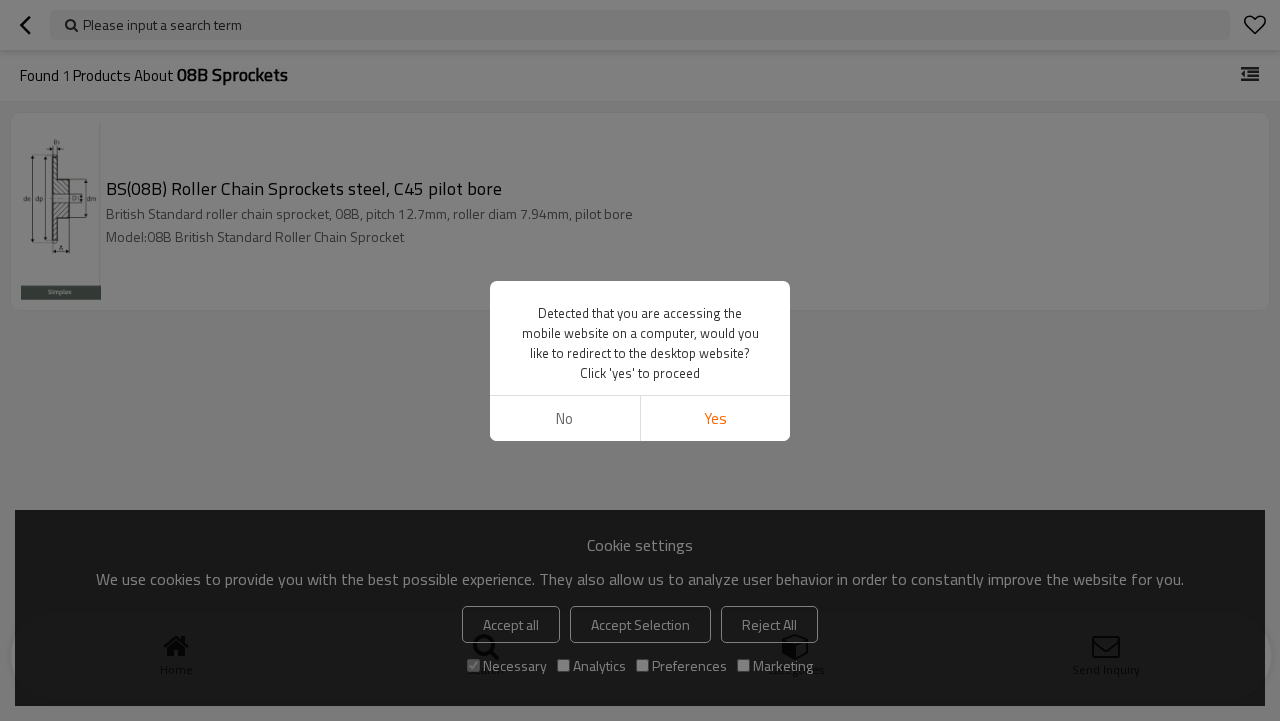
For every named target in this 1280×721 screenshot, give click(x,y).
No (564, 418)
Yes (715, 418)
